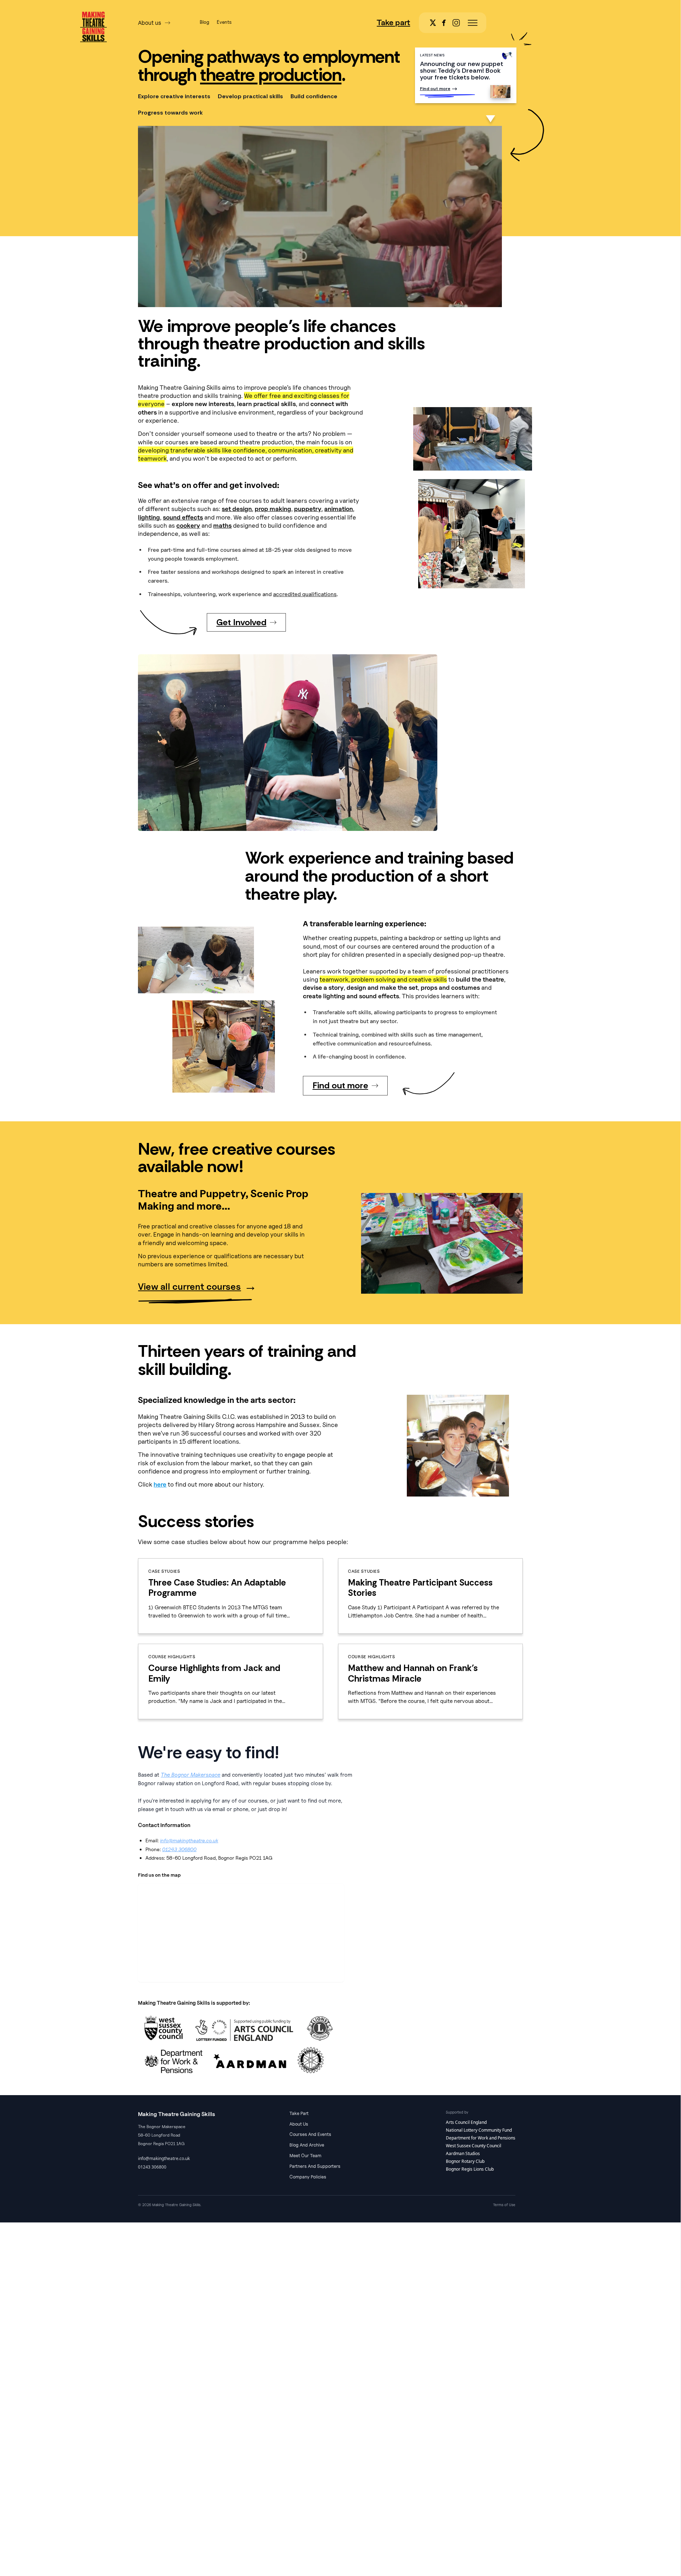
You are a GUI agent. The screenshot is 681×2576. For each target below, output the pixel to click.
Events (224, 22)
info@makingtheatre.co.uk (189, 1840)
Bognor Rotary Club (465, 2161)
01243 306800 (179, 1849)
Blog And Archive (307, 2145)
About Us (299, 2124)
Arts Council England (466, 2122)
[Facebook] (446, 23)
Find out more (435, 89)
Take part (393, 22)
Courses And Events (310, 2134)
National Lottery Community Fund (479, 2130)
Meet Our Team (305, 2155)
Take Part (299, 2113)
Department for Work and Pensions (481, 2138)
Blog (204, 22)
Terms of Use (504, 2205)
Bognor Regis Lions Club (470, 2169)
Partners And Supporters (315, 2166)
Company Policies (308, 2177)
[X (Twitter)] (435, 23)
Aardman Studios (463, 2153)
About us (150, 23)
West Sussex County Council (474, 2146)
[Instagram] (458, 23)
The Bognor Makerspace (190, 1775)
